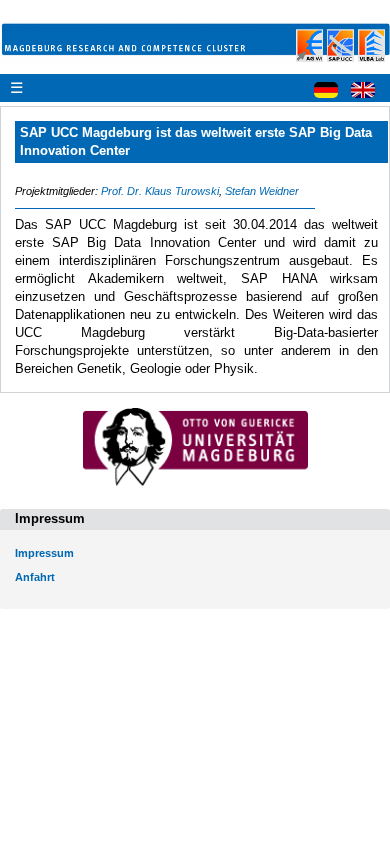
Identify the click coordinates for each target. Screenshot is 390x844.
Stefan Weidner (262, 191)
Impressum (44, 553)
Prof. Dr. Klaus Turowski (160, 191)
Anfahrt (35, 577)
